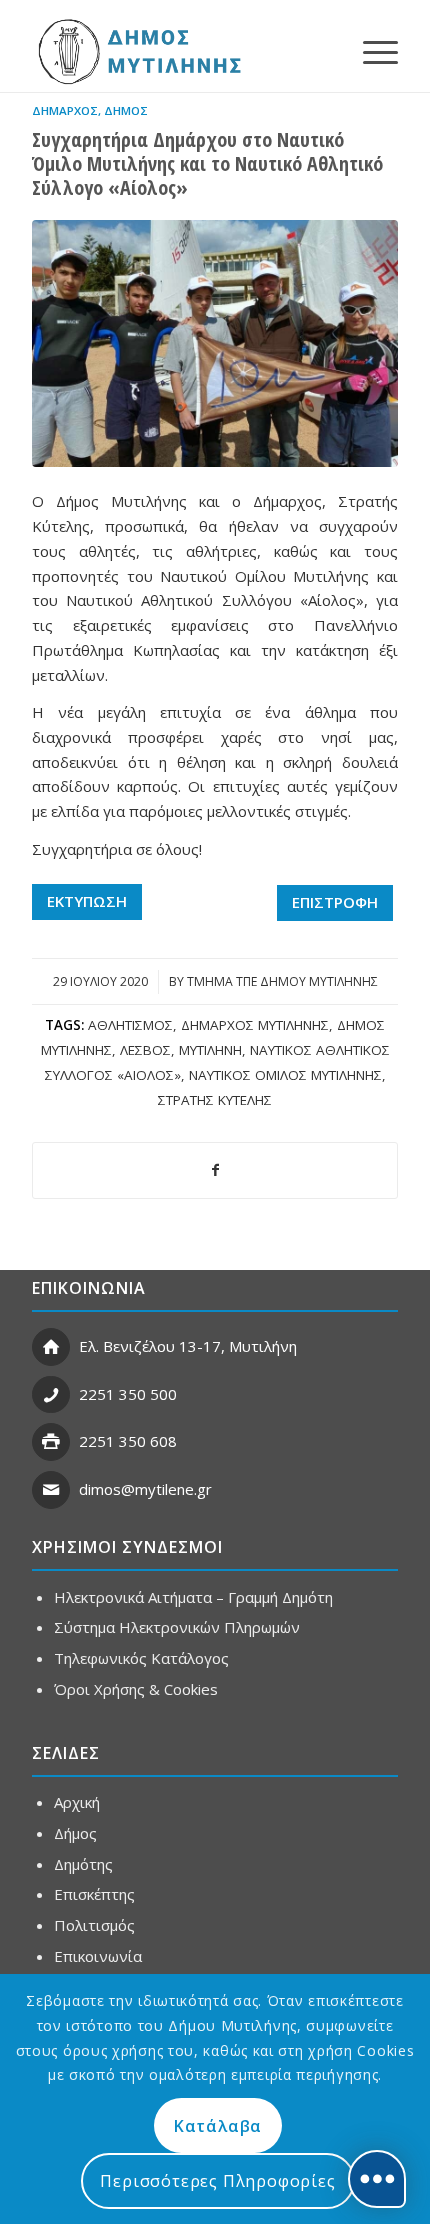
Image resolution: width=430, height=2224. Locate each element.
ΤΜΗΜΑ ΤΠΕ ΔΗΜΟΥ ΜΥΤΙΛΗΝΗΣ (282, 981)
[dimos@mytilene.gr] (51, 1490)
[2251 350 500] (51, 1395)
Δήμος (126, 110)
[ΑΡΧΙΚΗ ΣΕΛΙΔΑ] (138, 51)
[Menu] (370, 51)
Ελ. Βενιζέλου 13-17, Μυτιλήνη (188, 1346)
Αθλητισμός (130, 1025)
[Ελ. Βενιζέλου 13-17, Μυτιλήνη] (51, 1347)
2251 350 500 (128, 1394)
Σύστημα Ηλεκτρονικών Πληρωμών (177, 1627)
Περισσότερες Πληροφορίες (217, 2181)
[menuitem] (370, 51)
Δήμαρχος (65, 110)
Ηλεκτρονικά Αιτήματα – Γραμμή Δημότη (193, 1597)
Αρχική (77, 1802)
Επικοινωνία (98, 1956)
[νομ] (215, 343)
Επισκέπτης (94, 1894)
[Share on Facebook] (215, 1170)
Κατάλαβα (218, 2126)
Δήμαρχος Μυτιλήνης (255, 1025)
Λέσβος (145, 1050)
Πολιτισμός (94, 1925)
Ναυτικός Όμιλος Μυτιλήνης (285, 1075)
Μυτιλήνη (210, 1050)
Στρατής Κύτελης (215, 1100)
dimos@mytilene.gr (145, 1489)
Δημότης (83, 1864)
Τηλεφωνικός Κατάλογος (141, 1658)
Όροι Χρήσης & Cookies (136, 1689)
